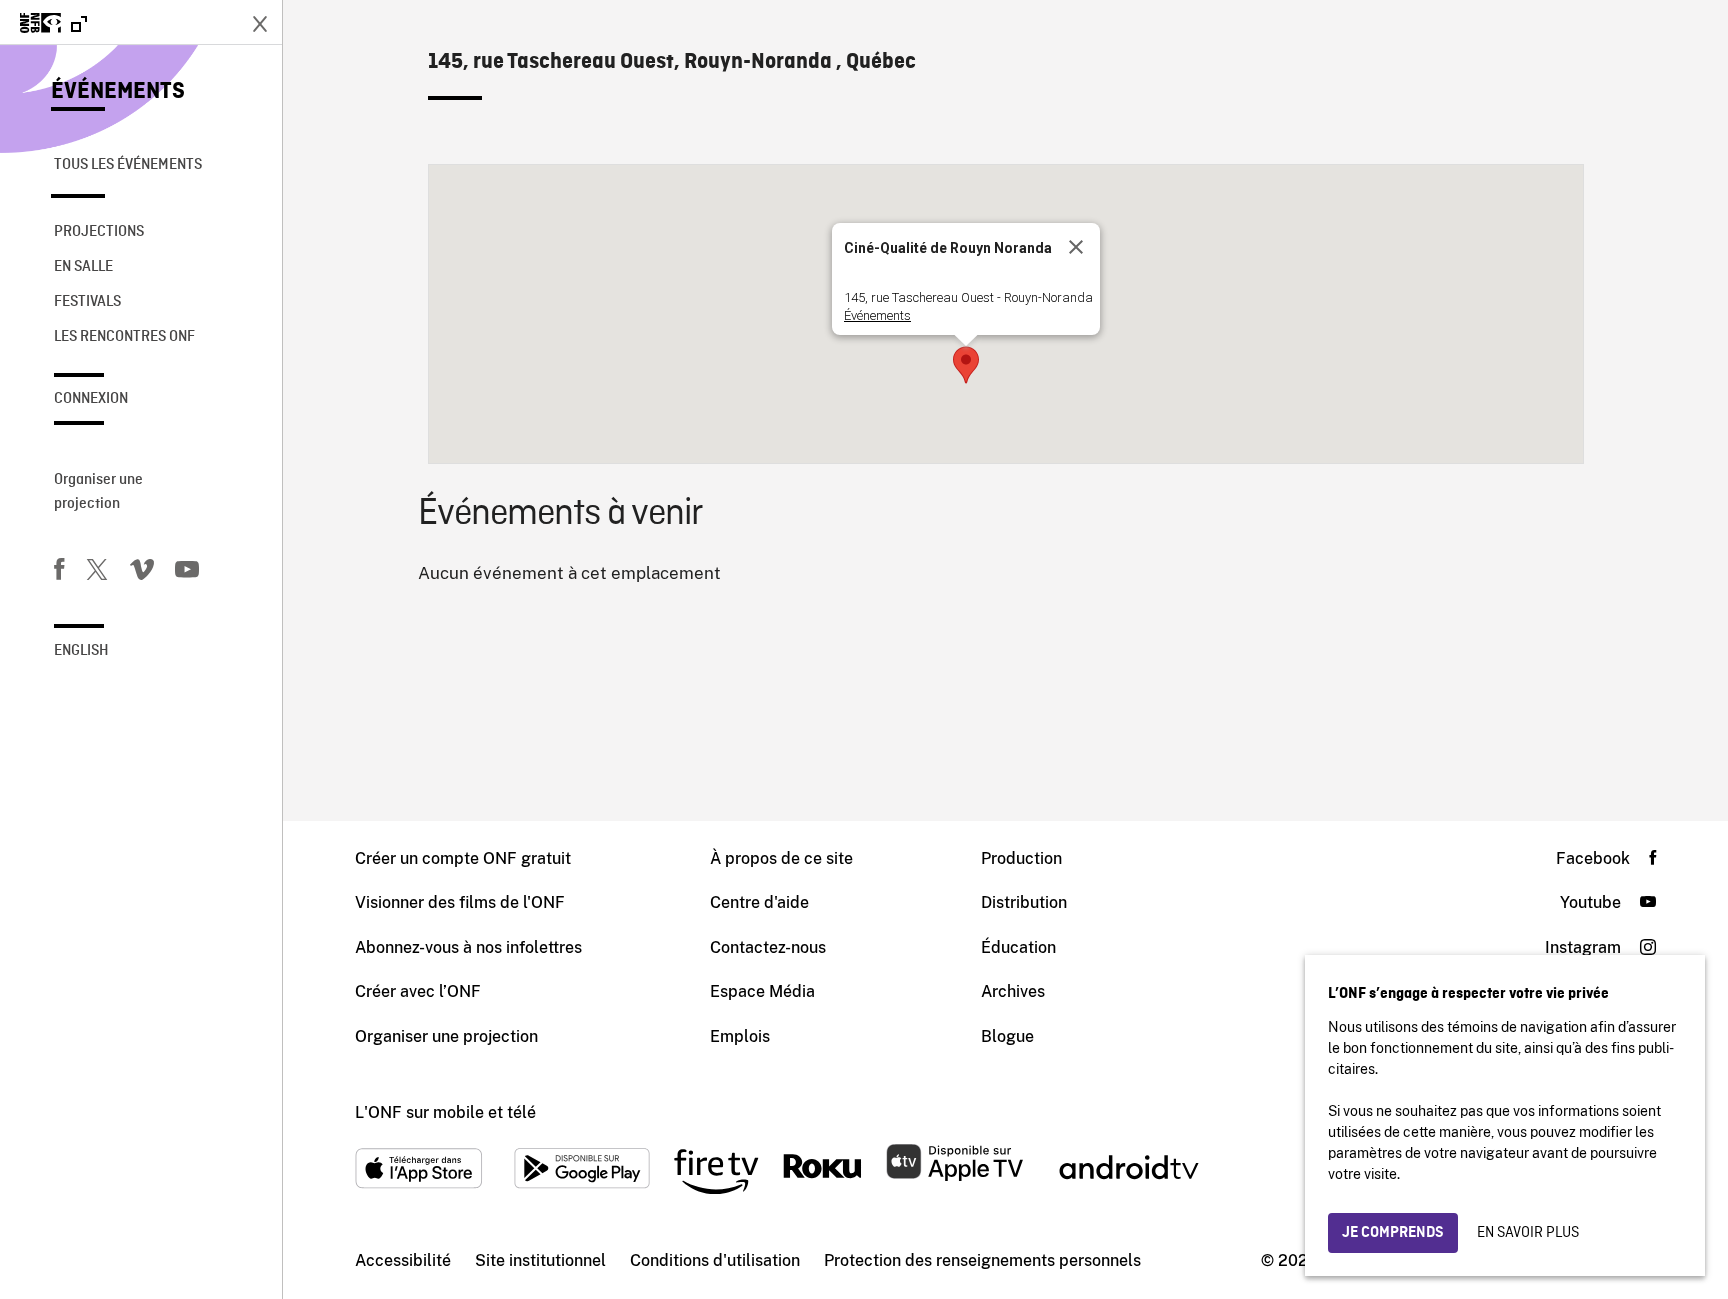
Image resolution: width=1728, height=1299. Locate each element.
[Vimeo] (142, 573)
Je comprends (1393, 1233)
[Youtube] (187, 573)
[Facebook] (59, 573)
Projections (99, 232)
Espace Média (762, 991)
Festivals (87, 302)
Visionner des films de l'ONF (460, 902)
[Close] (1076, 247)
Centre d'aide (759, 902)
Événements (118, 92)
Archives (1013, 991)
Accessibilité (403, 1260)
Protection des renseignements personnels (982, 1260)
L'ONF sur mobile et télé (445, 1112)
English (81, 651)
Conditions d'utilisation (715, 1260)
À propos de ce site (781, 858)
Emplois (740, 1036)
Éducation (1018, 947)
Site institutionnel (540, 1260)
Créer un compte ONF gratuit (463, 858)
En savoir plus (1528, 1233)
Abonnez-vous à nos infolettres (468, 947)
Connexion (91, 399)
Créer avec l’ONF (418, 991)
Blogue (1007, 1036)
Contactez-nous (768, 947)
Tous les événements (128, 165)
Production (1021, 858)
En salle (83, 267)
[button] (966, 365)
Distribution (1024, 902)
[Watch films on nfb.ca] (53, 24)
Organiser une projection (98, 492)
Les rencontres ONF (124, 337)
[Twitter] (97, 573)
